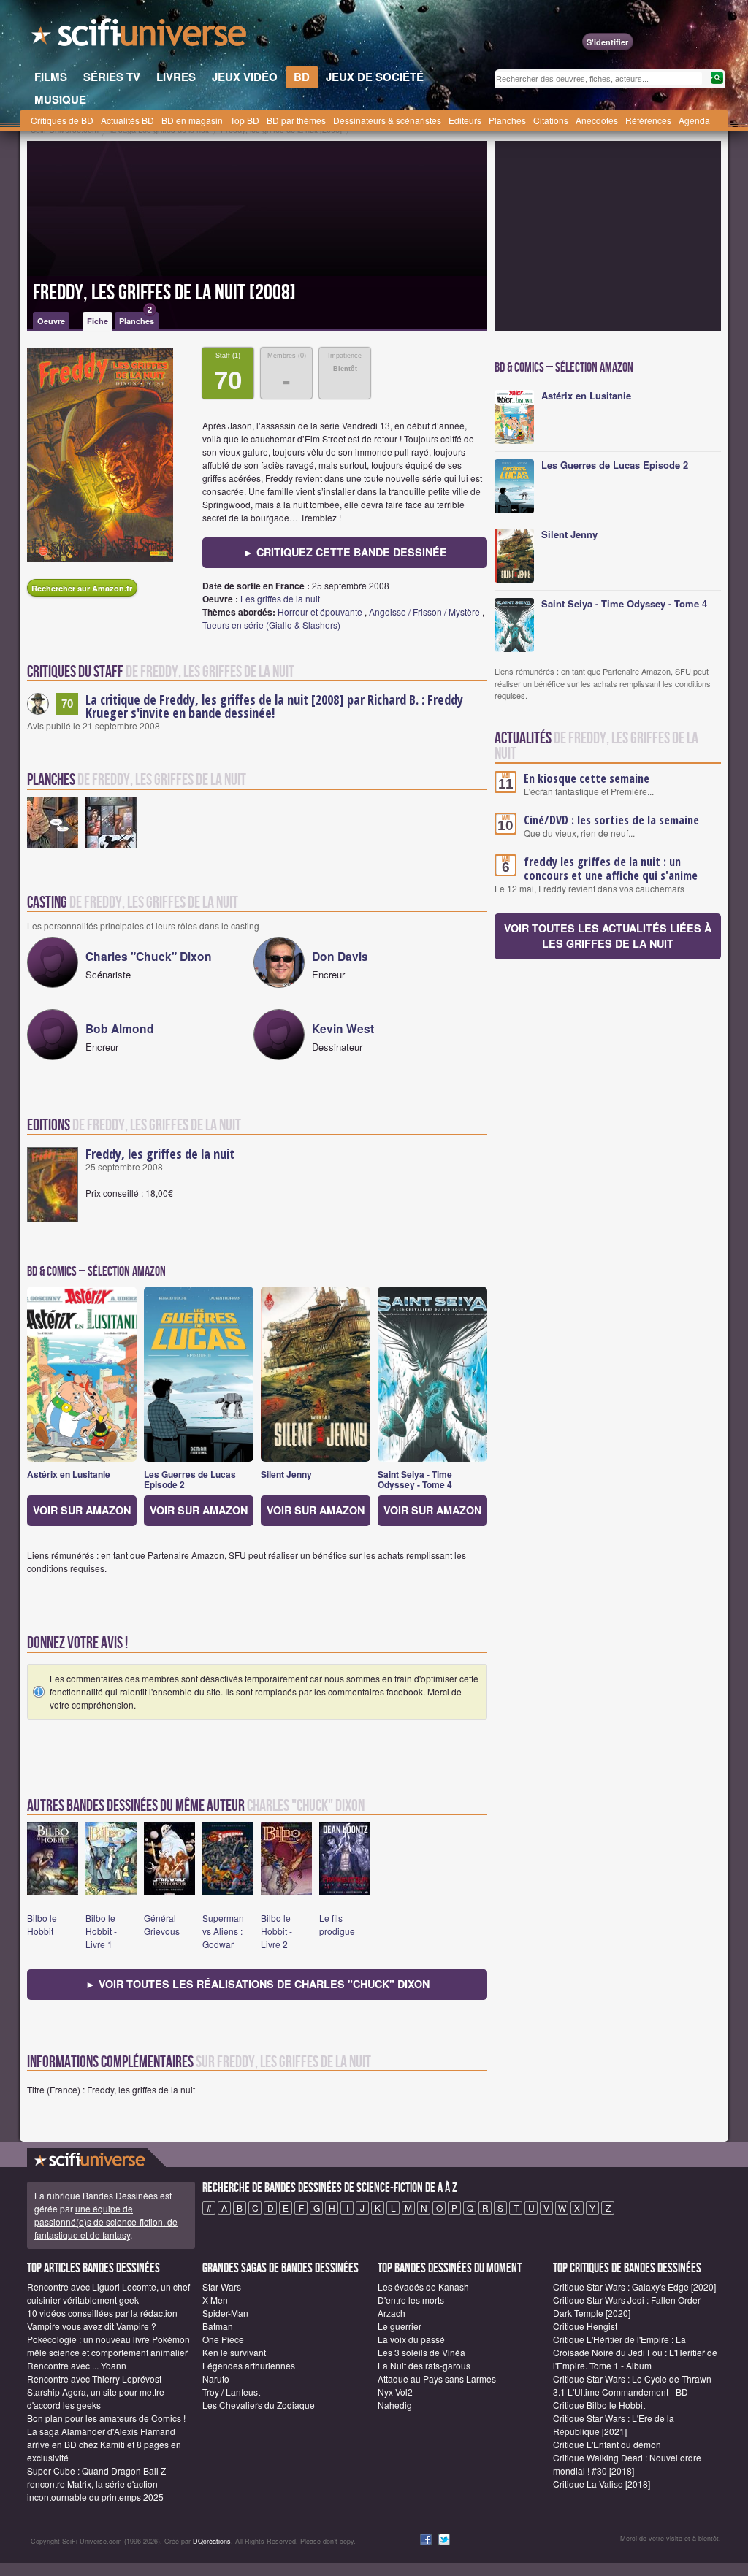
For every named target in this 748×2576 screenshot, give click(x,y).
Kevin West (343, 1028)
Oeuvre (51, 321)
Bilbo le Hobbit (42, 1924)
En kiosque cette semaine (587, 778)
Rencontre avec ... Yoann (77, 2365)
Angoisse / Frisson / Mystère (424, 612)
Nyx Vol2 (395, 2392)
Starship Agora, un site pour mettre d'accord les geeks (96, 2398)
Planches (507, 120)
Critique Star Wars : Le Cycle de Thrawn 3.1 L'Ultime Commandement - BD (632, 2385)
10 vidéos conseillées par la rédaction (102, 2313)
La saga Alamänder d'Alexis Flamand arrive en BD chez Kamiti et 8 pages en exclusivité (104, 2444)
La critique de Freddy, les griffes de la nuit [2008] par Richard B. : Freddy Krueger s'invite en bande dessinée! (274, 706)
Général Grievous (162, 1924)
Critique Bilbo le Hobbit (599, 2405)
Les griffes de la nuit (280, 598)
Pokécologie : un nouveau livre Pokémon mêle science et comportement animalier (108, 2346)
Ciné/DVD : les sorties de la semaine (611, 820)
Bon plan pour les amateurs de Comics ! (106, 2418)
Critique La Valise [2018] (602, 2484)
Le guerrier (400, 2326)
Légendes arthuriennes (249, 2365)
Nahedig (395, 2405)
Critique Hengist (585, 2326)
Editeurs (465, 120)
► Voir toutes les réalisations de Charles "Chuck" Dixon (257, 1984)
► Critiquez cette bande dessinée (345, 552)
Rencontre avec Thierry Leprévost (94, 2378)
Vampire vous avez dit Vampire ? (92, 2326)
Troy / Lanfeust (231, 2392)
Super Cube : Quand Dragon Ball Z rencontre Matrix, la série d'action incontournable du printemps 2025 (96, 2484)
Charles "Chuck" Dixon (149, 956)
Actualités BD (127, 120)
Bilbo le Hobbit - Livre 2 (276, 1931)
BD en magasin (192, 120)
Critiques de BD (62, 120)
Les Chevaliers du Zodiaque (259, 2405)
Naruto (216, 2378)
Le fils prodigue (337, 1924)
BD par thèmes (296, 120)
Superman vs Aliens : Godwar (223, 1931)
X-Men (215, 2300)
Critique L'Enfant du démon (607, 2444)
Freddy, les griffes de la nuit (160, 1154)
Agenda (694, 120)
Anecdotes (597, 120)
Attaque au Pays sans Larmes (437, 2378)
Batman (218, 2326)
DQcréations (212, 2541)
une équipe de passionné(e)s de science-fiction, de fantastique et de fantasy (106, 2222)
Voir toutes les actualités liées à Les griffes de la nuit (608, 936)
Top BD (245, 120)
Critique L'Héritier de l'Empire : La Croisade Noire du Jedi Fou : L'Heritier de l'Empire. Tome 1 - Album (635, 2352)
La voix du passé (411, 2339)
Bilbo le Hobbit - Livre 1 (101, 1931)
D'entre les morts (411, 2300)
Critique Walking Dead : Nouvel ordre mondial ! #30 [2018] (627, 2464)
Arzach (392, 2313)
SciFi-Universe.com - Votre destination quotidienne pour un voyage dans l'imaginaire (140, 37)
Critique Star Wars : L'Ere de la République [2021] (614, 2424)
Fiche (98, 321)
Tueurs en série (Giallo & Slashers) (271, 625)
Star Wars (222, 2286)
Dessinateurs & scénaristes (387, 120)
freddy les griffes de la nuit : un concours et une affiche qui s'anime (611, 869)
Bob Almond (120, 1028)
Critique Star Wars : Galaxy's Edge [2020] (634, 2286)
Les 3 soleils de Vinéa (421, 2352)
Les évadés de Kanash (423, 2286)
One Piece (223, 2339)
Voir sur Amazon (82, 1510)
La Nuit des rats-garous (424, 2365)
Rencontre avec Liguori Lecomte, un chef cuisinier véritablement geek (108, 2293)
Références (648, 120)
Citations (551, 120)
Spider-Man (225, 2313)
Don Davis (340, 956)
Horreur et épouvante (320, 612)
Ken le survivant (234, 2352)
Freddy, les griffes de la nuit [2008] (164, 293)
